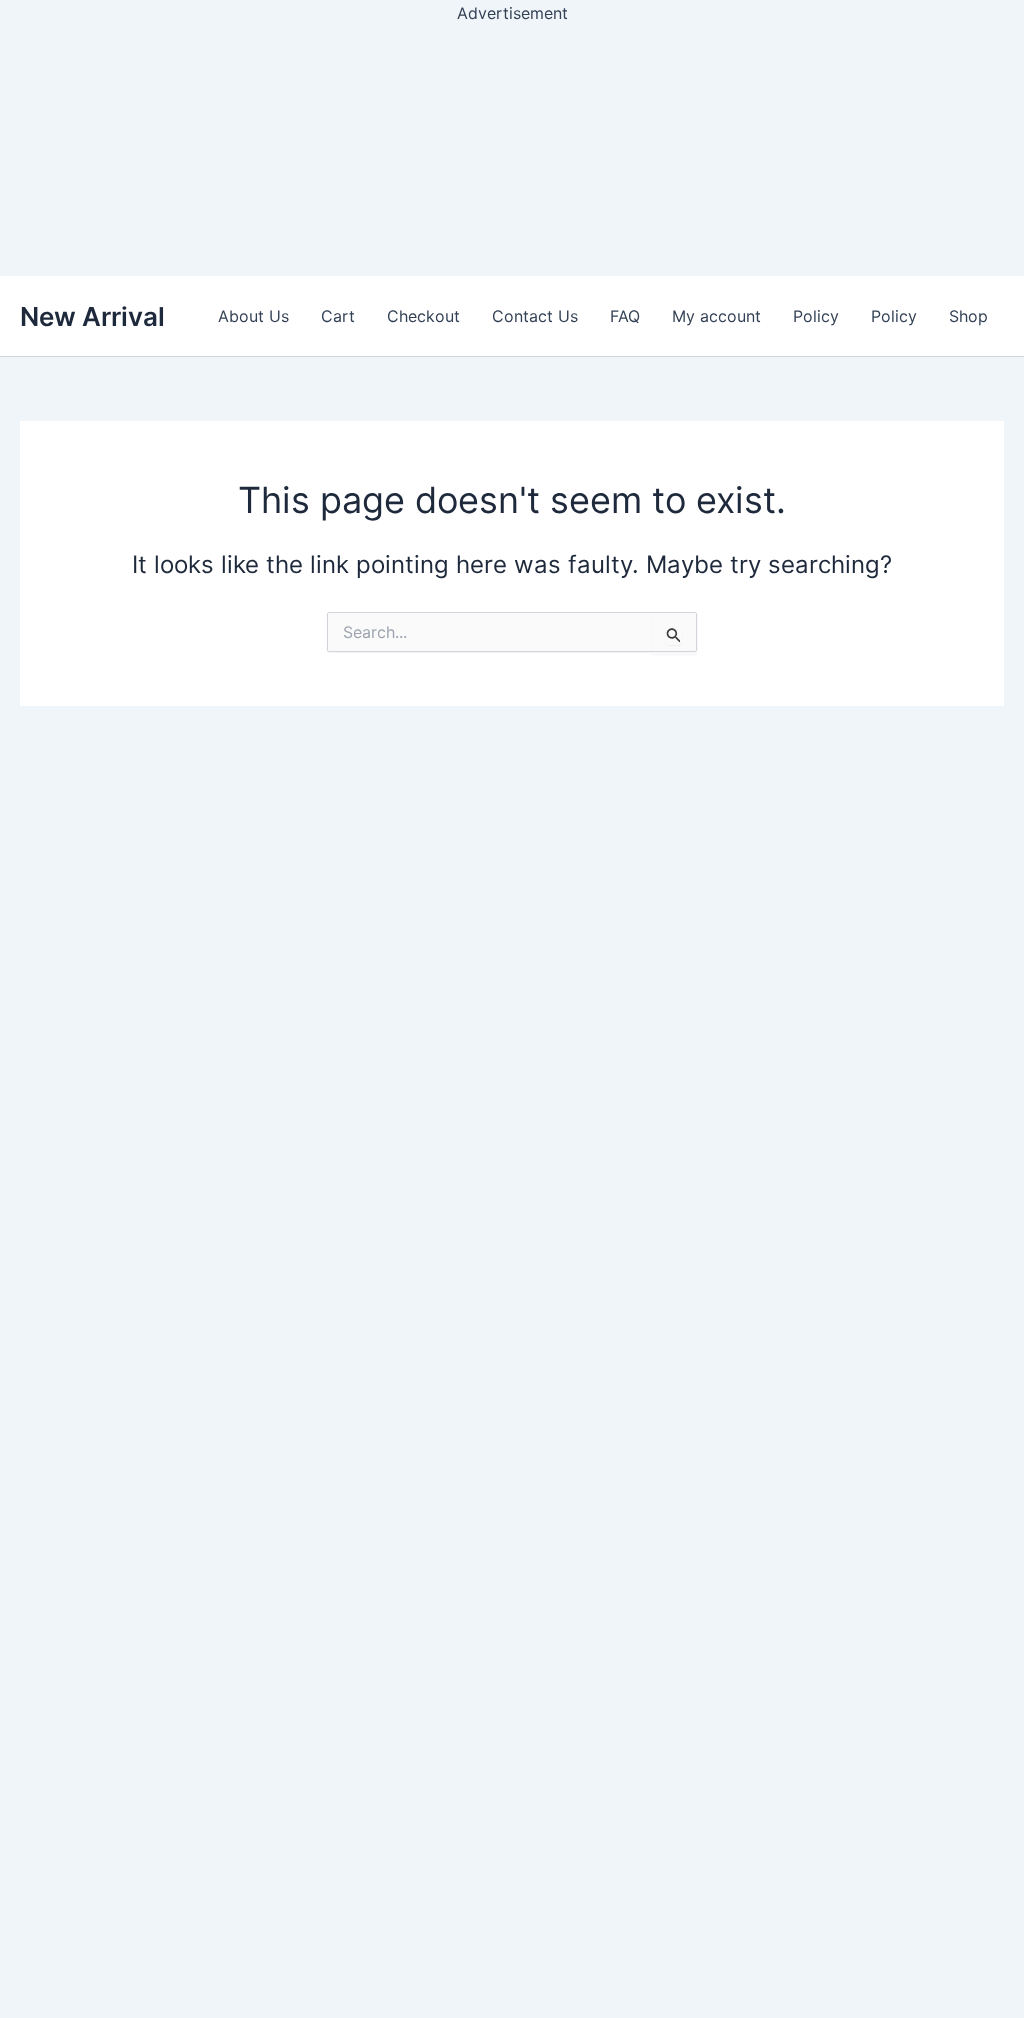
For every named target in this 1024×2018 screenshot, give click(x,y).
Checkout (423, 316)
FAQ (625, 316)
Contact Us (535, 316)
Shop (968, 316)
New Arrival (92, 316)
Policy (816, 316)
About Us (253, 316)
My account (716, 316)
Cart (338, 316)
